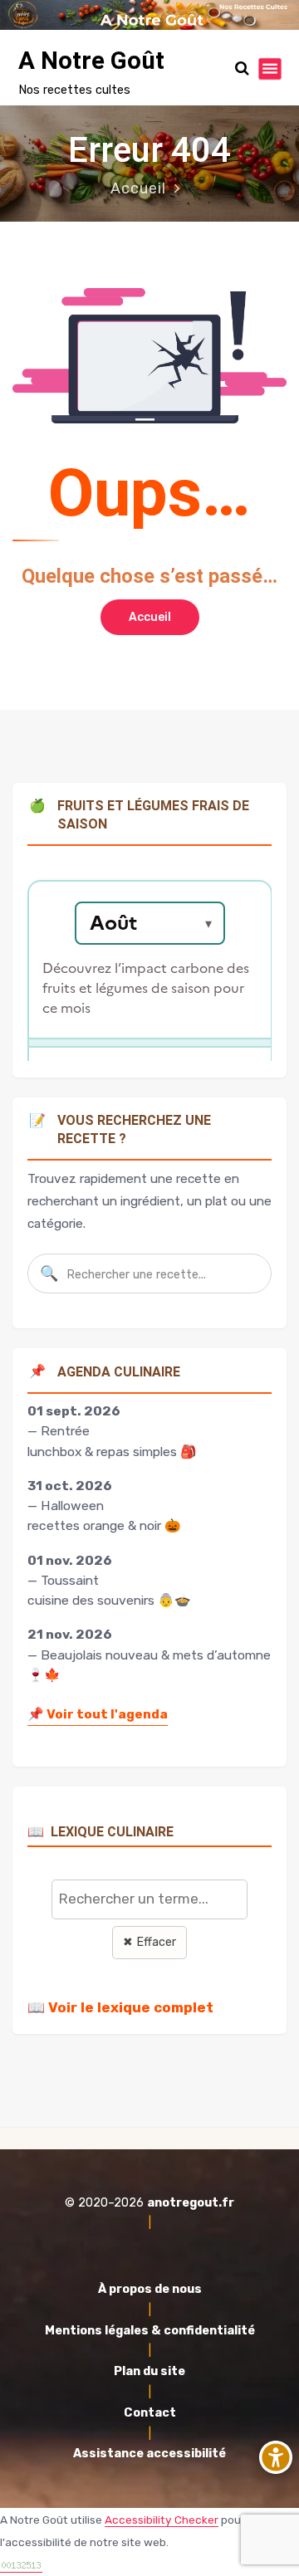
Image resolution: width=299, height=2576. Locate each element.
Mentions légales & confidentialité (150, 2331)
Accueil (138, 188)
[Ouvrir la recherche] (242, 68)
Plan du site (149, 2371)
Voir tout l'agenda (98, 1714)
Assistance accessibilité (149, 2454)
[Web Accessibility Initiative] (276, 2457)
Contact (150, 2413)
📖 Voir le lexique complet (120, 2007)
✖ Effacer (149, 1942)
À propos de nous (150, 2289)
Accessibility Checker (162, 2520)
